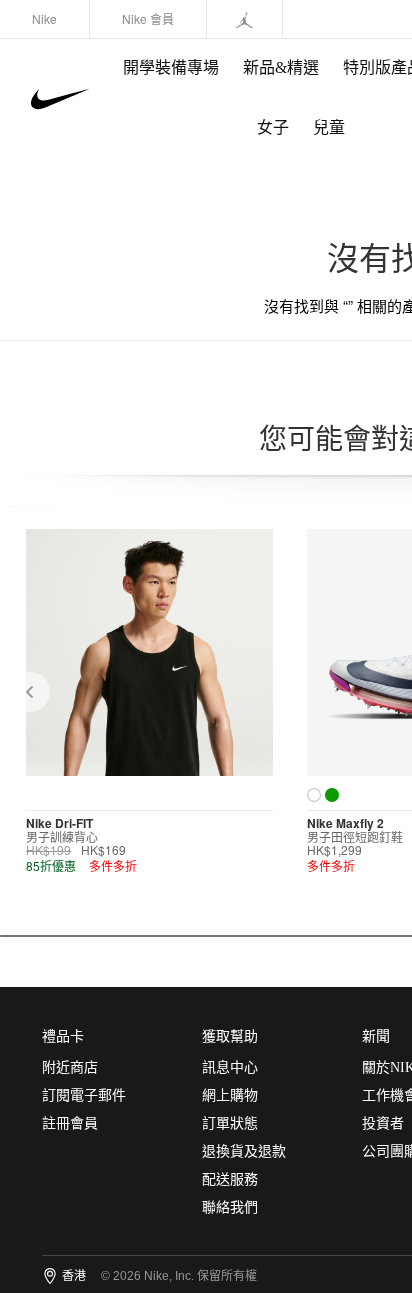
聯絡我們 (230, 1207)
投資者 (383, 1123)
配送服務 (230, 1179)
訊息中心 (230, 1067)
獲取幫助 (230, 1036)
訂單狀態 (230, 1123)
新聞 (376, 1036)
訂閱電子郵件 (84, 1095)
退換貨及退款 (244, 1151)
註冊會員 (70, 1123)
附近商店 (70, 1067)
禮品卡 (63, 1036)
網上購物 (230, 1095)
